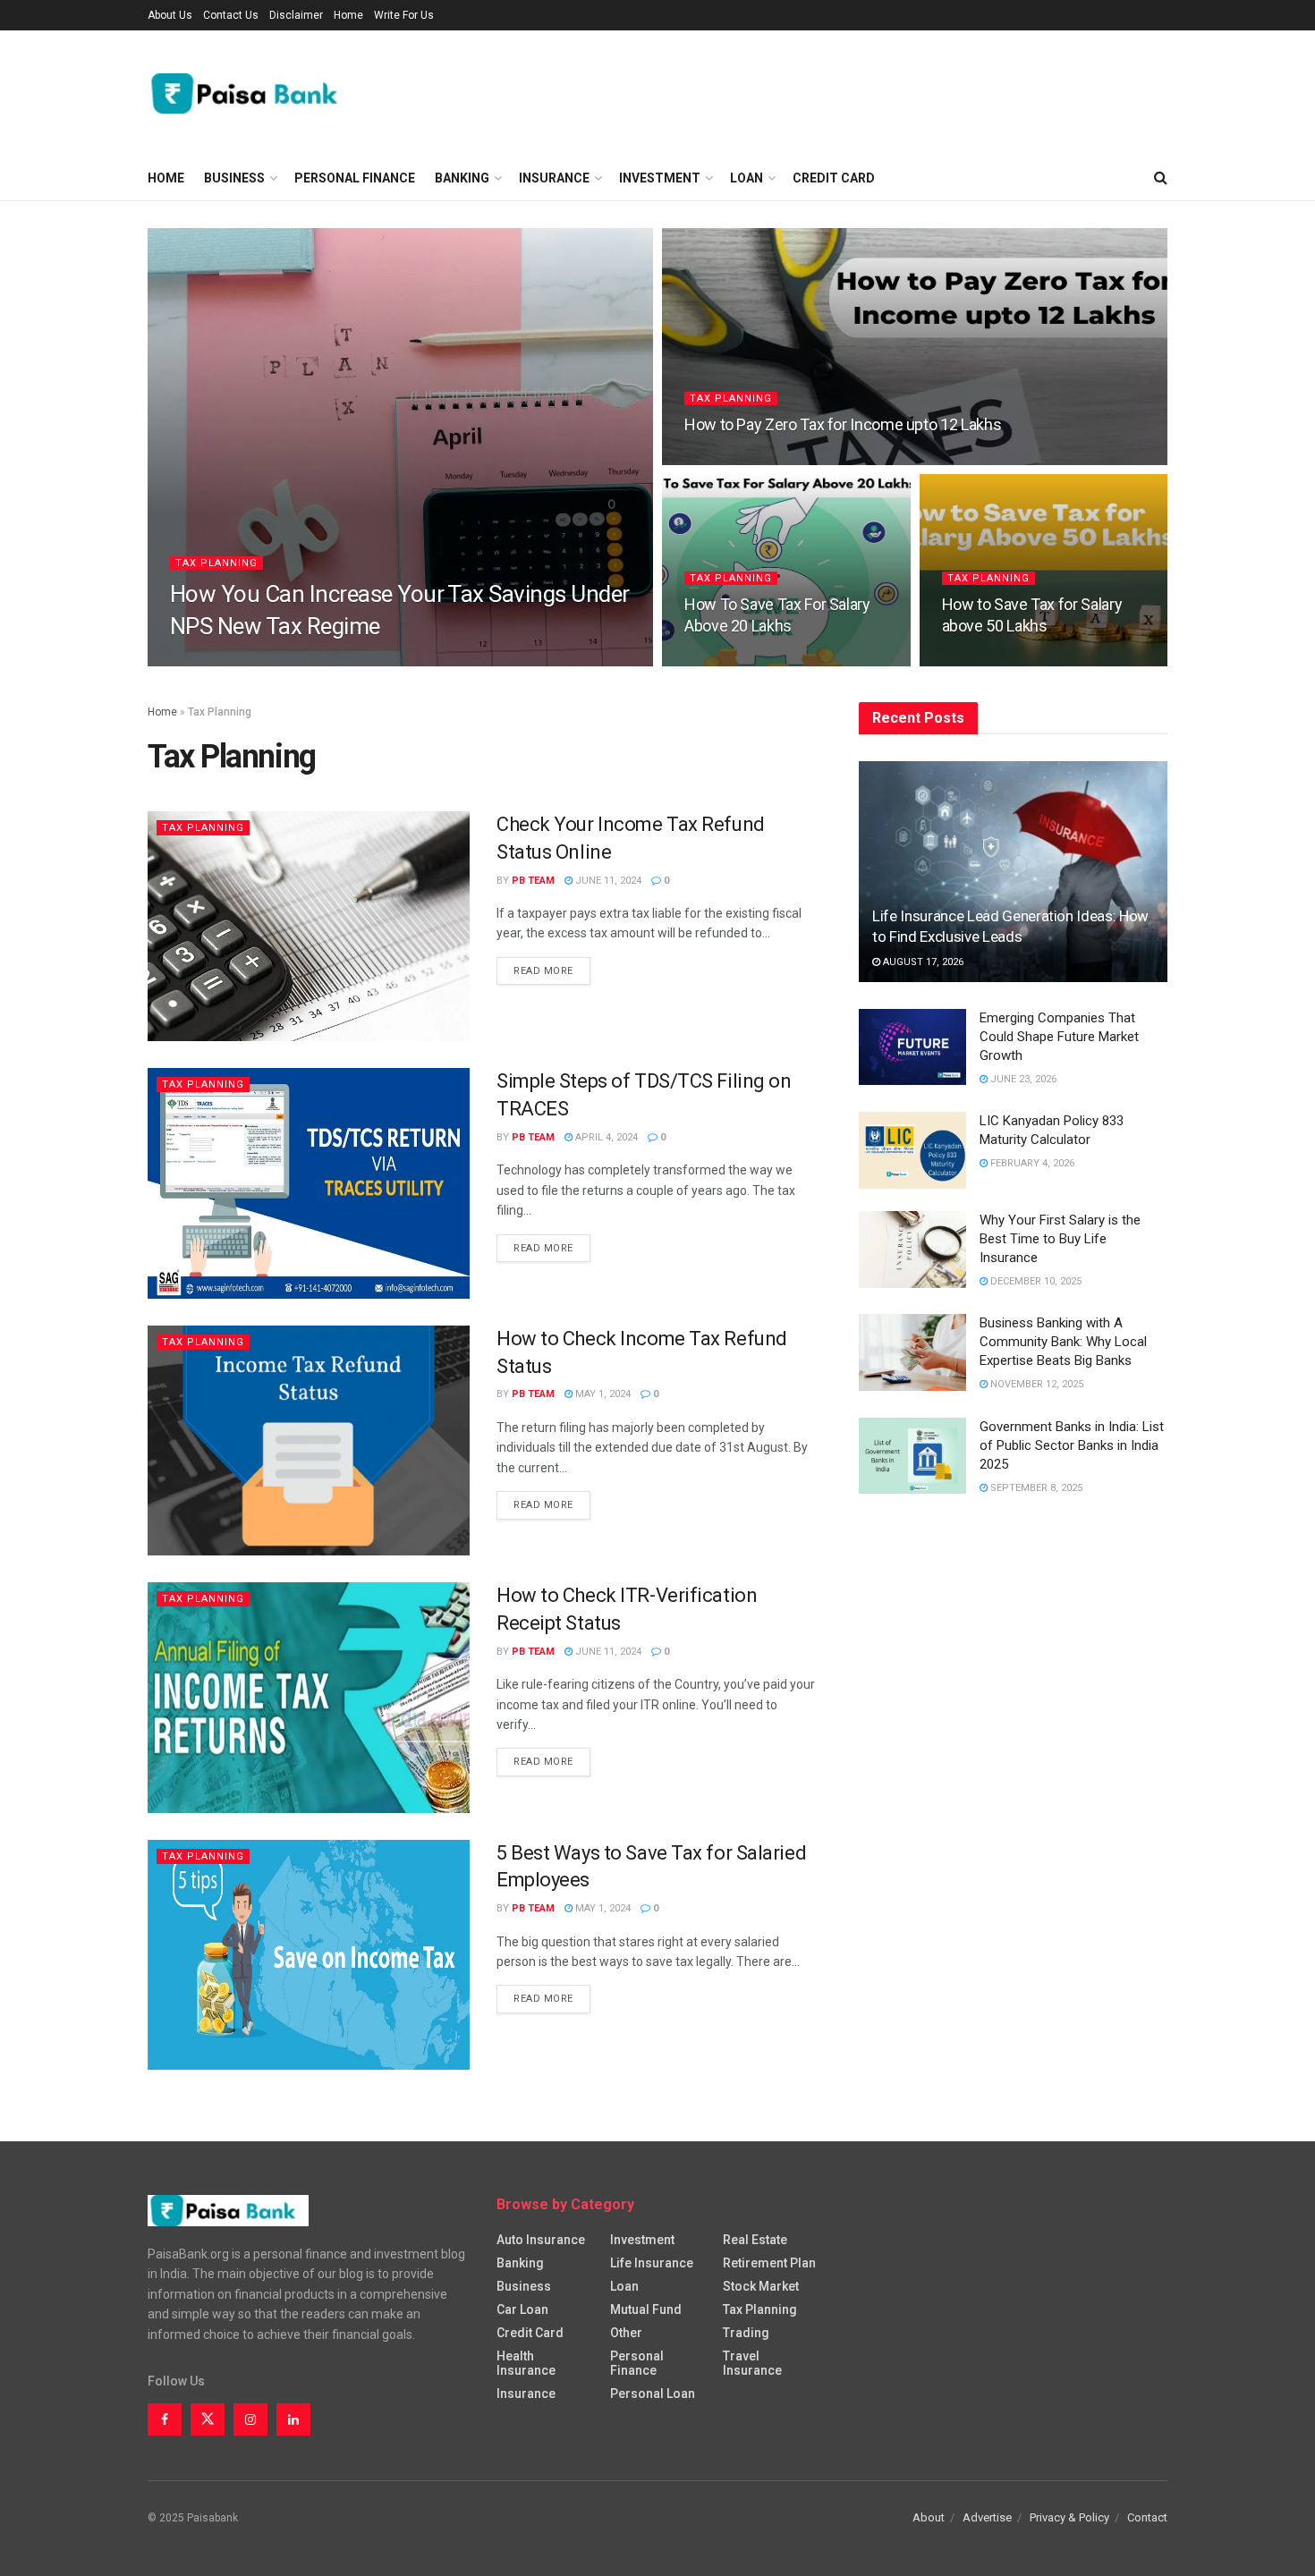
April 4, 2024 (605, 1137)
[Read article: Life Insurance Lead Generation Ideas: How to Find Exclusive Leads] (1013, 872)
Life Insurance (652, 2263)
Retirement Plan (769, 2263)
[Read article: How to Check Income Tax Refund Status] (309, 1441)
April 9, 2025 (279, 661)
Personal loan (653, 2394)
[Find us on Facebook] (165, 2419)
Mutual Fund (646, 2309)
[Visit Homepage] (251, 93)
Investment (660, 178)
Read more (552, 970)
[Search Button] (1161, 178)
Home (348, 15)
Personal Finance (355, 178)
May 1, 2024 (602, 1394)
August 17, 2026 (922, 962)
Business (234, 178)
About (929, 2517)
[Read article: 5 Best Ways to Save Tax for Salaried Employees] (309, 1955)
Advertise (987, 2517)
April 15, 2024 (985, 661)
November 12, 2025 (1035, 1384)
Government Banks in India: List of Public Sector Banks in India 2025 (1072, 1445)
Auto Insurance (541, 2240)
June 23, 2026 (1022, 1079)
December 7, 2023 (737, 459)
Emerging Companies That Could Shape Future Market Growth (1059, 1037)
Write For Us (404, 15)
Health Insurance (526, 2363)
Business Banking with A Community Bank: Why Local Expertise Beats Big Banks (1063, 1342)
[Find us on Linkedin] (293, 2419)
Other (626, 2333)
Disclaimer (296, 15)
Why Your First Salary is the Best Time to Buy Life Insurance (1060, 1239)
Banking (462, 178)
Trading (746, 2333)
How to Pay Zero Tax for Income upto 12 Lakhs (843, 424)
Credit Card (834, 178)
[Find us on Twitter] (208, 2419)
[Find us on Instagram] (250, 2419)
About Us (170, 15)
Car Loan (522, 2309)
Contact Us (231, 15)
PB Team (207, 661)
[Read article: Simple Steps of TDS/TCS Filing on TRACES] (309, 1183)
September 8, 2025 (1035, 1488)
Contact (1147, 2517)
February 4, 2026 (1031, 1163)
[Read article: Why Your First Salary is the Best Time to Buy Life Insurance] (912, 1250)
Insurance (554, 178)
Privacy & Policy (1069, 2517)
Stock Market (761, 2286)
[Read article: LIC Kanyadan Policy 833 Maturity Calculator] (912, 1150)
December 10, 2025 (1035, 1281)
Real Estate (755, 2240)
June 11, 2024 (727, 661)
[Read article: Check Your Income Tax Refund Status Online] (309, 926)
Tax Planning (216, 563)
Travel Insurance (752, 2363)
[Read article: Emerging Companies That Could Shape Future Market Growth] (912, 1047)
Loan (747, 178)
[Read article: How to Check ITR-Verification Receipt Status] (309, 1697)
